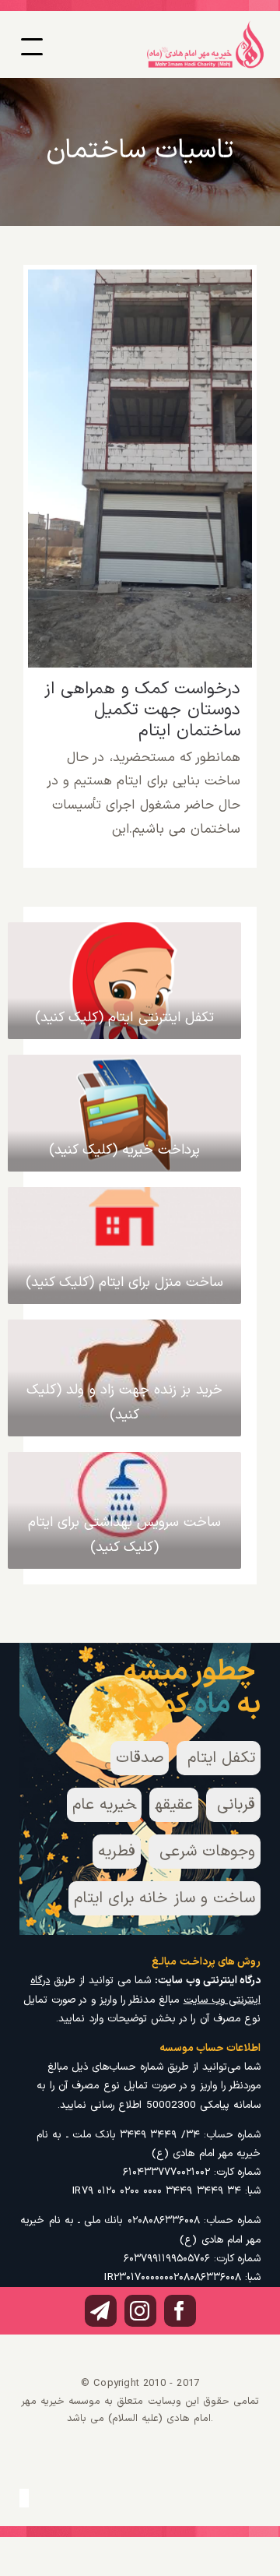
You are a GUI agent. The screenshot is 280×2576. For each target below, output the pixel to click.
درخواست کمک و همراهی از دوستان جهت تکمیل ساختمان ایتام (140, 438)
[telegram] (101, 2311)
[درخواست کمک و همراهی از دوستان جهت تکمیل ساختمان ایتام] (140, 469)
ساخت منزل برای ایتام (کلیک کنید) (125, 1283)
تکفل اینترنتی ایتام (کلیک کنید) (124, 1018)
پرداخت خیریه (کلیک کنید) (125, 1150)
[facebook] (180, 2311)
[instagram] (140, 2311)
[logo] (205, 26)
